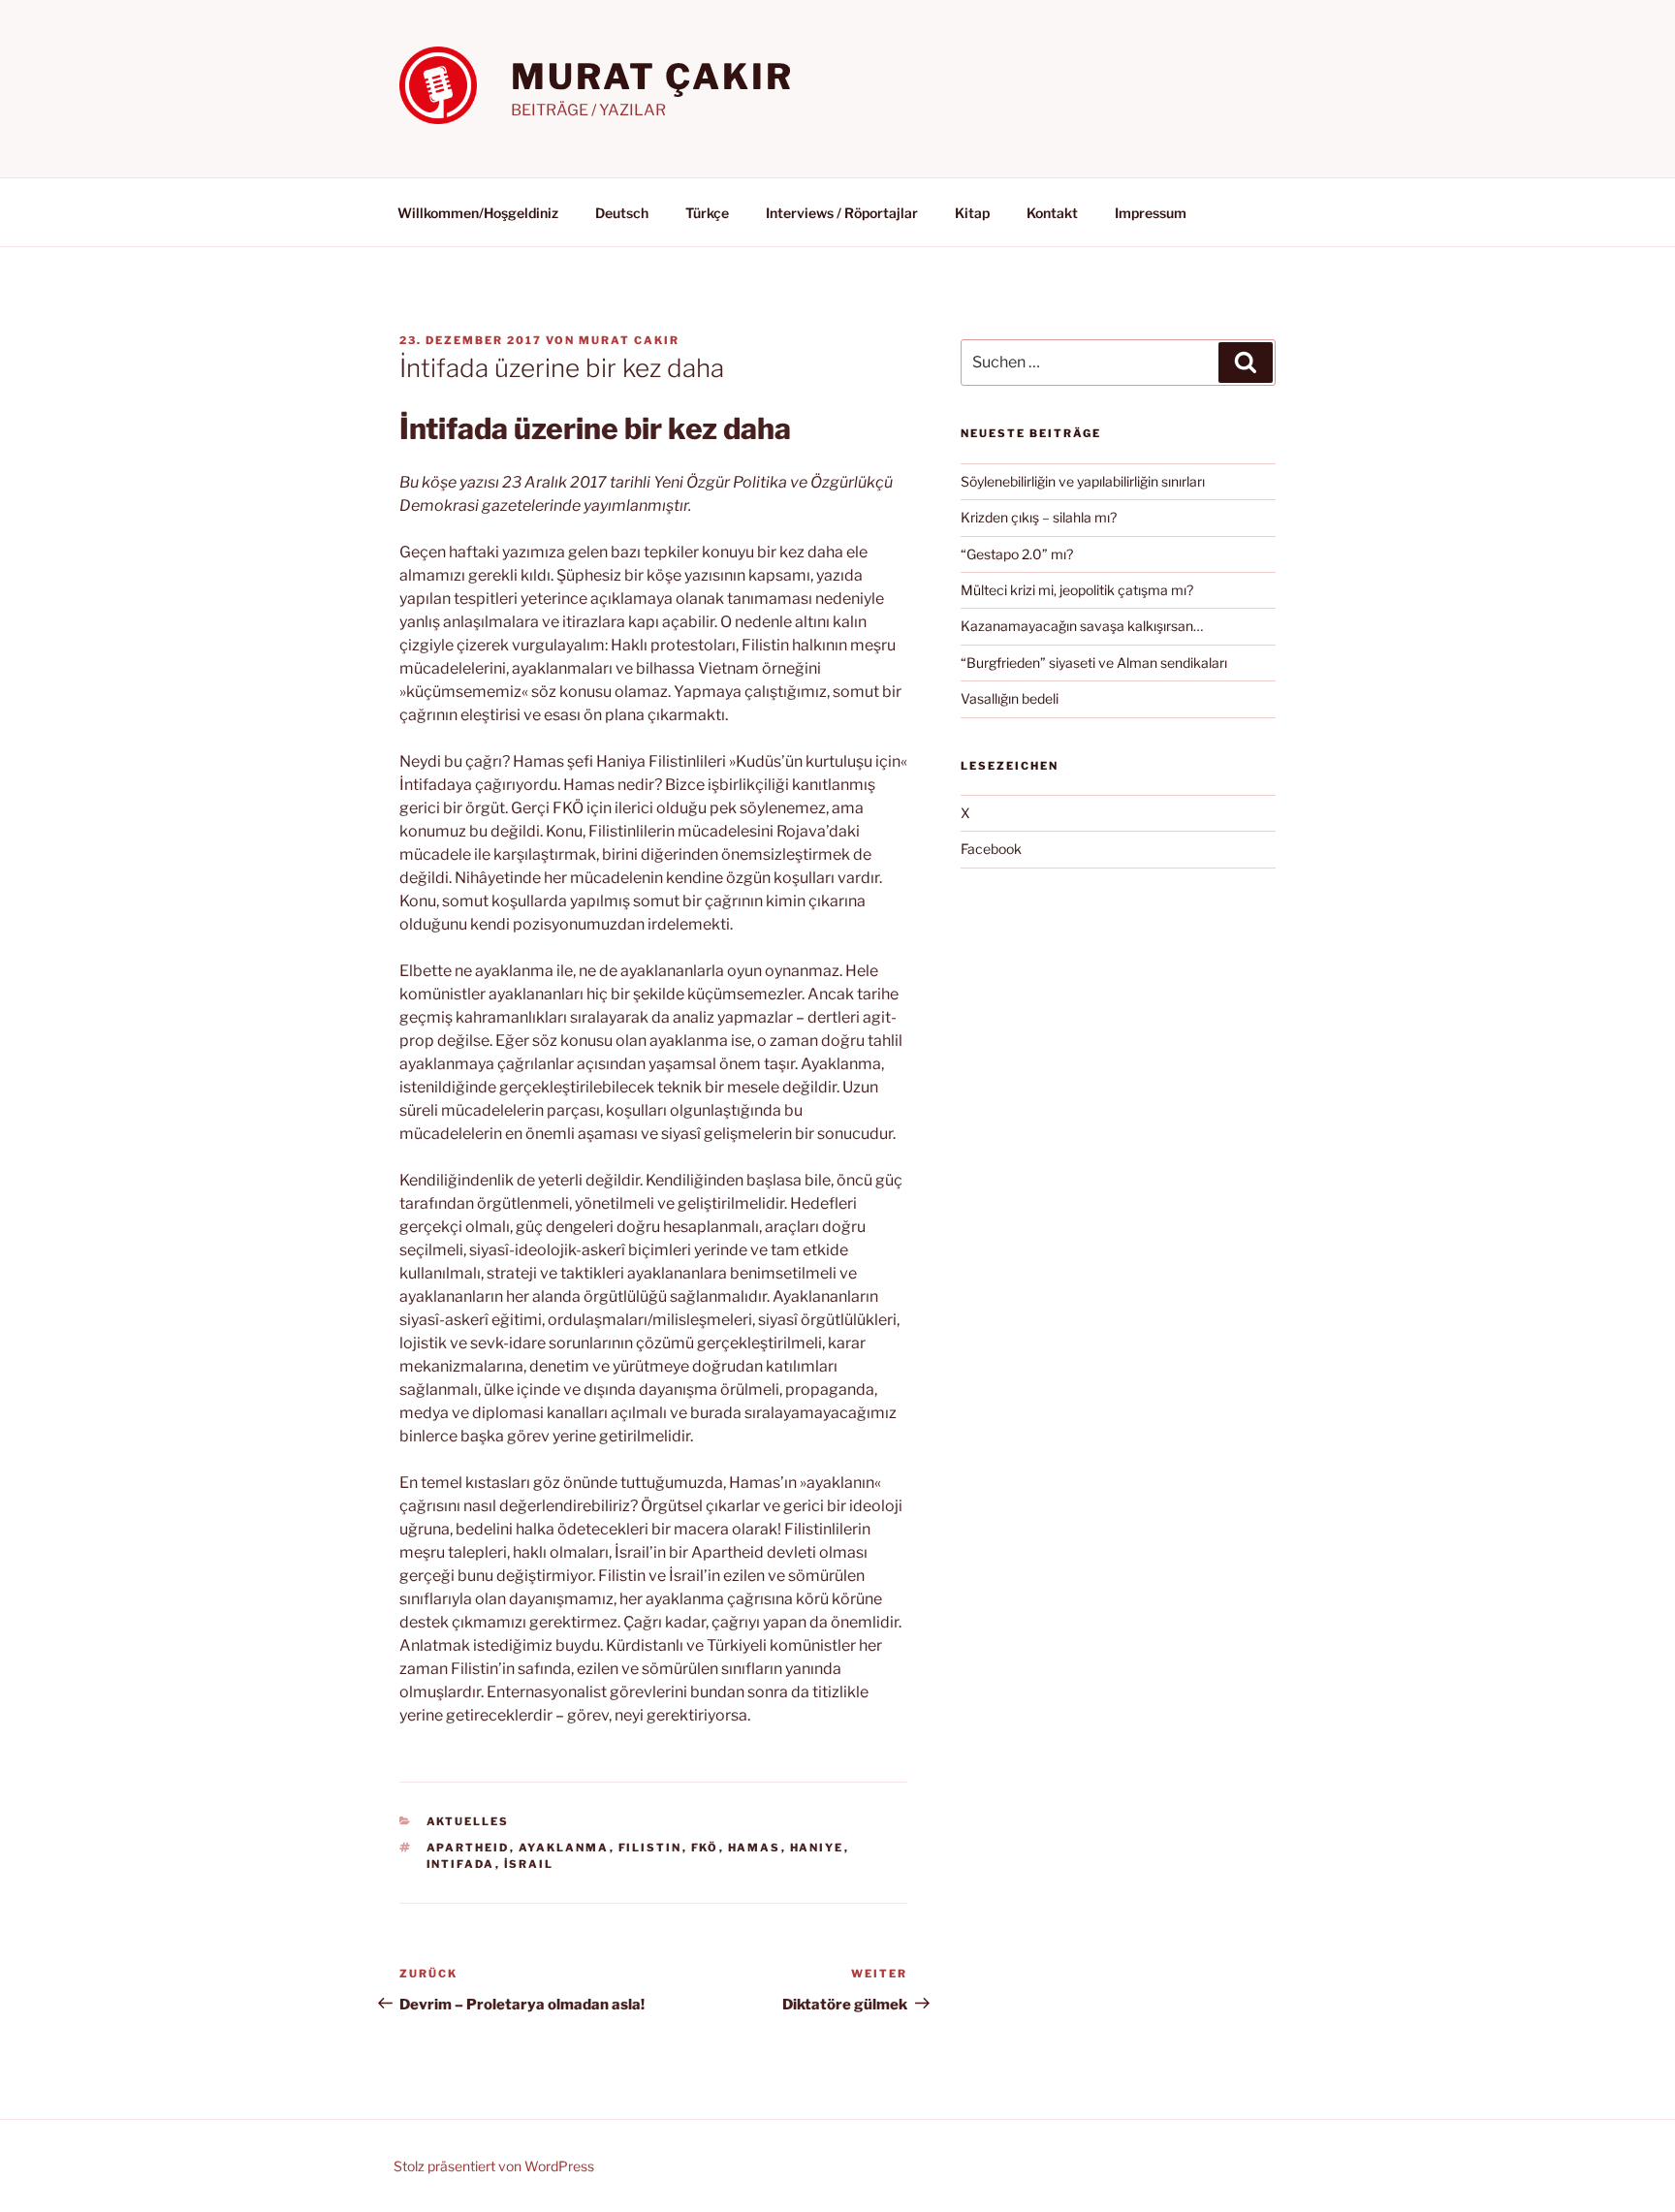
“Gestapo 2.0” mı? (1017, 554)
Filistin (650, 1848)
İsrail (529, 1864)
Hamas (755, 1848)
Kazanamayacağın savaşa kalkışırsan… (1082, 626)
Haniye (817, 1848)
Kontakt (1052, 213)
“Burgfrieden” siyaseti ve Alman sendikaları (1094, 663)
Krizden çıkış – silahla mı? (1039, 517)
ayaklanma (564, 1848)
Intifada (461, 1864)
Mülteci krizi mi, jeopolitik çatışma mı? (1077, 590)
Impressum (1151, 213)
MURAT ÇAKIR (652, 77)
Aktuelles (468, 1821)
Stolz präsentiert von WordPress (494, 2166)
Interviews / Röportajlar (842, 213)
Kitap (972, 213)
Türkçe (707, 213)
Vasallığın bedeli (1010, 698)
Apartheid (468, 1848)
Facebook (991, 849)
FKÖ (705, 1848)
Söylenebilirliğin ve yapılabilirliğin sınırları (1083, 481)
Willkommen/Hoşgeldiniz (478, 213)
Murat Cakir (629, 340)
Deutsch (622, 213)
